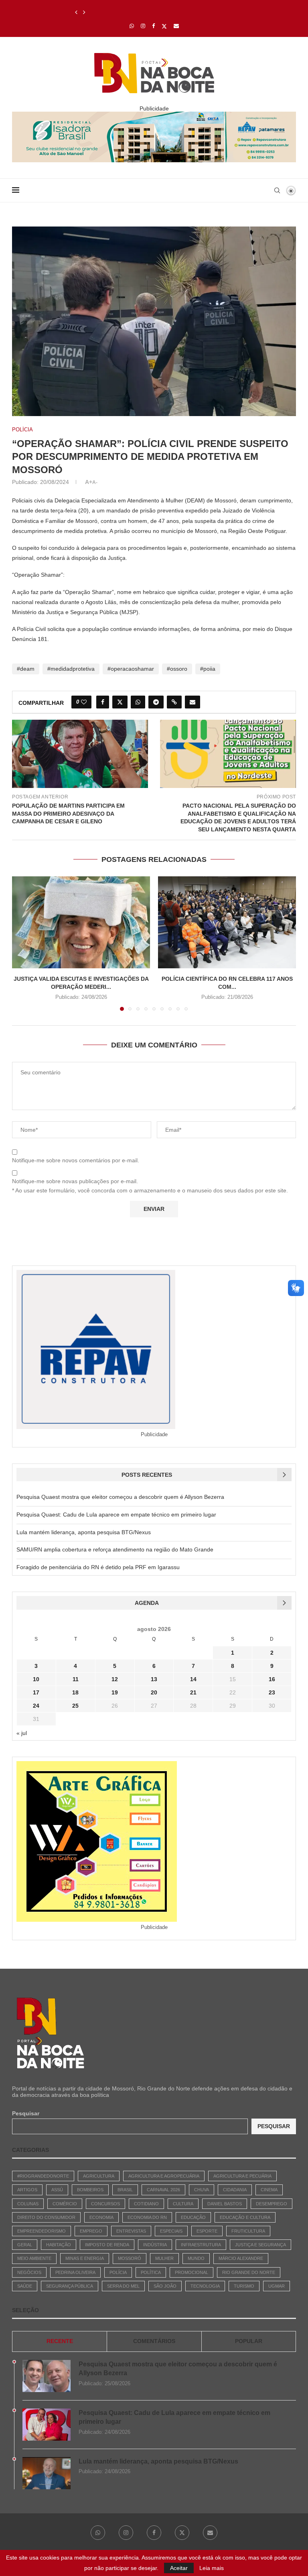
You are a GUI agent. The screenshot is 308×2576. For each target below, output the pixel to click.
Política (151, 2272)
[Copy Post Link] (174, 702)
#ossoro (177, 669)
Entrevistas (131, 2231)
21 (193, 1692)
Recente (60, 2341)
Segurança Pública (70, 2286)
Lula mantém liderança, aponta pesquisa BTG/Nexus (141, 12)
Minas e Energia (85, 2258)
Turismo (244, 2286)
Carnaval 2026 (163, 2190)
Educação (193, 2217)
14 (193, 1679)
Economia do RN (147, 2217)
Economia (101, 2217)
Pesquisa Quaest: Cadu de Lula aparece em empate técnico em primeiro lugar (116, 1515)
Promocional (191, 2272)
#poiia (208, 669)
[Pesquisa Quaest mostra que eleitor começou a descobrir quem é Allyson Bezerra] (47, 2376)
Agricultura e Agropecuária (164, 2176)
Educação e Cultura (245, 2217)
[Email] (176, 26)
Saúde (25, 2286)
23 (272, 1692)
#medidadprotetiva (71, 669)
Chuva (202, 2190)
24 (36, 1706)
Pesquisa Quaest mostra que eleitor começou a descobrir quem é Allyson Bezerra (120, 1497)
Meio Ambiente (34, 2258)
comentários (154, 2341)
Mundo (196, 2258)
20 (154, 1692)
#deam (26, 669)
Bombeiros (90, 2190)
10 (36, 1679)
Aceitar (179, 2568)
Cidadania (235, 2190)
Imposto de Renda (107, 2245)
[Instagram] (143, 26)
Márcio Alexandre (241, 2258)
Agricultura (99, 2176)
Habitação (59, 2245)
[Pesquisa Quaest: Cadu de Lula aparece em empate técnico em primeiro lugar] (47, 2425)
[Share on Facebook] (103, 702)
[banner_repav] (154, 115)
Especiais (171, 2231)
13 (154, 1679)
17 (36, 1692)
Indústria (155, 2245)
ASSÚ (57, 2190)
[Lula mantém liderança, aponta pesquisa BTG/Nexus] (47, 2473)
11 (76, 1679)
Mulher (164, 2258)
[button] (76, 12)
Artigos (27, 2190)
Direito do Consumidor (46, 2217)
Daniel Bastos (225, 2204)
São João (165, 2286)
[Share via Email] (192, 702)
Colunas (28, 2204)
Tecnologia (205, 2286)
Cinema (269, 2190)
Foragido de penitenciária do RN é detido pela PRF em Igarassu (98, 1567)
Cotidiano (146, 2204)
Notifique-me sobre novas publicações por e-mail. (75, 1181)
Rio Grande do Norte (249, 2272)
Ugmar (277, 2286)
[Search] (277, 190)
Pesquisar (26, 2113)
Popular (249, 2341)
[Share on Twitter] (120, 702)
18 (75, 1692)
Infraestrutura (201, 2245)
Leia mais (212, 2568)
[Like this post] (84, 702)
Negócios (29, 2272)
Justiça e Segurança (260, 2245)
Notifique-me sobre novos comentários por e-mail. (76, 1160)
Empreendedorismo (42, 2231)
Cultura (183, 2204)
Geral (25, 2245)
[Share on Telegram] (156, 702)
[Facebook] (153, 26)
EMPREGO (91, 2231)
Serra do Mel (123, 2286)
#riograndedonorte (43, 2176)
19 (115, 1692)
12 (115, 1679)
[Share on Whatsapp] (138, 702)
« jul (22, 1733)
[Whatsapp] (132, 26)
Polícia (118, 2272)
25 (75, 1706)
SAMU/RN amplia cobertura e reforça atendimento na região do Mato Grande (115, 1549)
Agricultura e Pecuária (242, 2176)
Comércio (65, 2204)
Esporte (207, 2231)
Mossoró (130, 2258)
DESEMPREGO (272, 2204)
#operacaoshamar (131, 669)
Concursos (105, 2204)
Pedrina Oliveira (75, 2272)
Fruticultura (248, 2231)
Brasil (125, 2190)
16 (272, 1679)
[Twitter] (164, 26)
